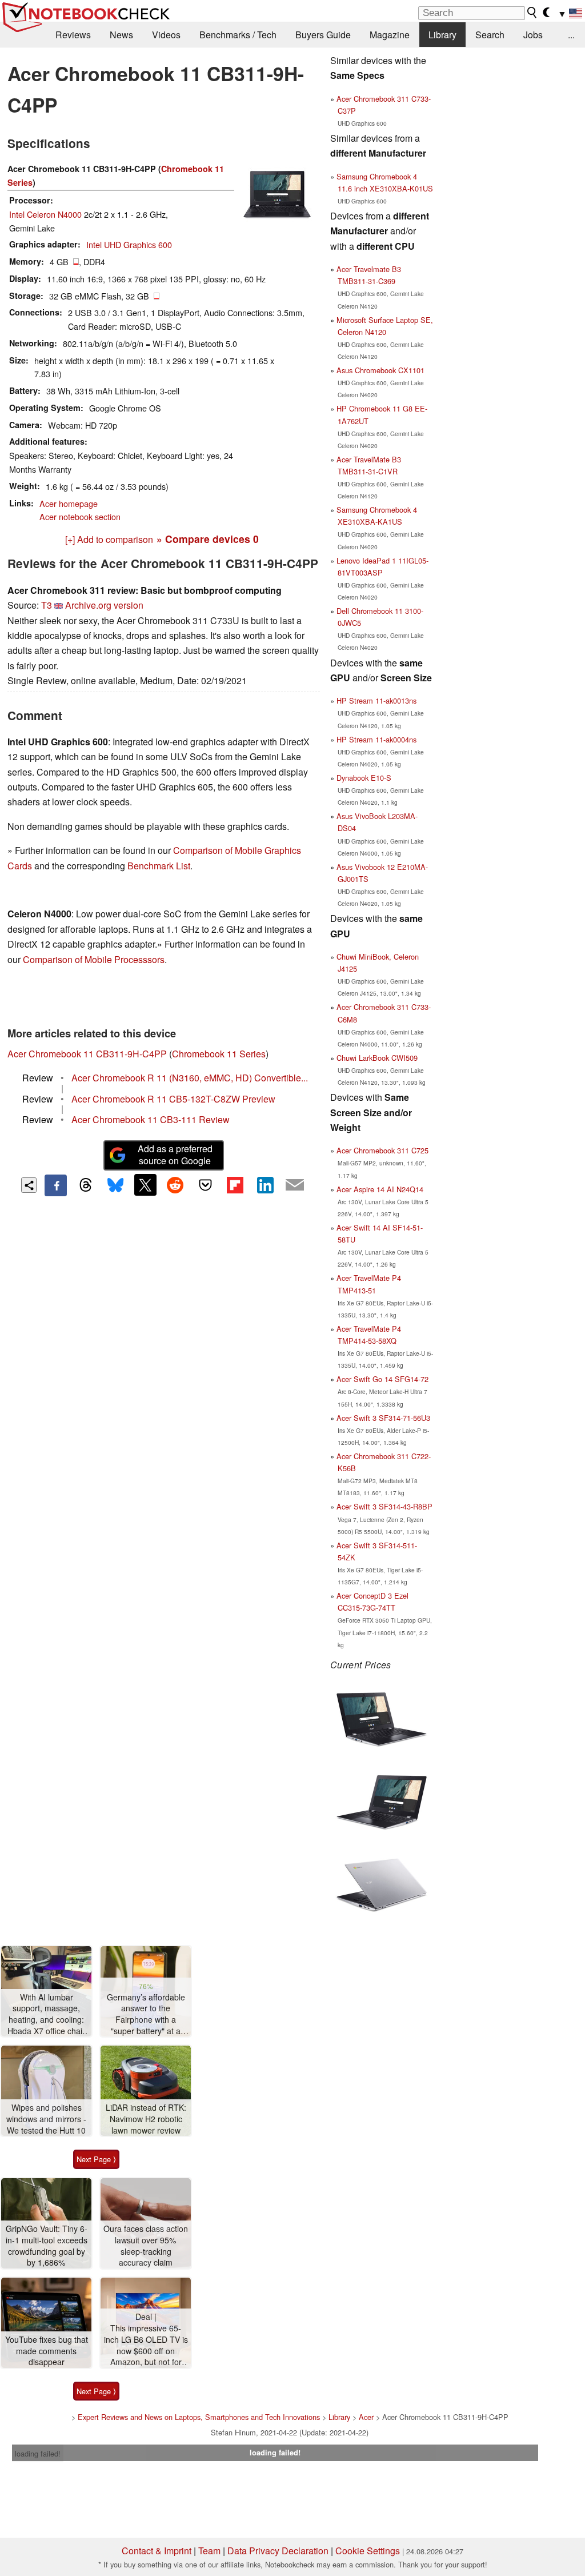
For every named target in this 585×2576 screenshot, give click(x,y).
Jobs (533, 35)
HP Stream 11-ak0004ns (376, 739)
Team (209, 2551)
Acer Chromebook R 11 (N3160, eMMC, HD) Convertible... (190, 1078)
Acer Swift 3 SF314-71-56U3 (383, 1418)
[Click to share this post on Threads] (86, 1185)
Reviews (73, 35)
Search (490, 35)
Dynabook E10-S (364, 778)
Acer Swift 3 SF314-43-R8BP (384, 1506)
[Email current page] (295, 1185)
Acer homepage (69, 503)
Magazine (390, 35)
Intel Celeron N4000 (45, 214)
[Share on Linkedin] (265, 1185)
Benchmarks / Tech (238, 35)
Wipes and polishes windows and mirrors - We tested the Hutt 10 (46, 2119)
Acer (366, 2417)
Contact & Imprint (157, 2551)
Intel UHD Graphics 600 (129, 244)
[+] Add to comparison (109, 539)
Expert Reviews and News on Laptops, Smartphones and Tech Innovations (199, 2417)
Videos (166, 35)
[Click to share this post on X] (145, 1185)
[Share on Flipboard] (235, 1185)
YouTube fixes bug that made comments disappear (47, 2351)
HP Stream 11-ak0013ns (376, 700)
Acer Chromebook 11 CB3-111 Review (151, 1119)
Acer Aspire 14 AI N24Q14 (380, 1189)
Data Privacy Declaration (278, 2551)
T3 (47, 605)
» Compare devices (208, 539)
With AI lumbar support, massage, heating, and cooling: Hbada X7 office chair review (46, 2014)
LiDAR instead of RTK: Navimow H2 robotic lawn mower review (146, 2119)
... (571, 35)
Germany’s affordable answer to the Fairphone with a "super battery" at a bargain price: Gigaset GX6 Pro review (146, 2014)
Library (442, 35)
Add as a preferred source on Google (175, 1155)
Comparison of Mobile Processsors (94, 959)
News (121, 35)
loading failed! (38, 2453)
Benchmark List (159, 866)
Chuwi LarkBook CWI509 (377, 1058)
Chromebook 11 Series (219, 1054)
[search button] (532, 13)
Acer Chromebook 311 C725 (382, 1150)
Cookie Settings (368, 2551)
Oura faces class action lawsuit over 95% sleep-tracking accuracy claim (146, 2246)
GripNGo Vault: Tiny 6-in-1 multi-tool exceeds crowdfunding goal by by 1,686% (47, 2246)
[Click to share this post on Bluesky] (115, 1185)
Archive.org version (104, 605)
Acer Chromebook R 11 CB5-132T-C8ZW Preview (173, 1099)
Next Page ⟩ (96, 2159)
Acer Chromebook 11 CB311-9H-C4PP (87, 1054)
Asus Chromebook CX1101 (380, 370)
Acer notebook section (80, 516)
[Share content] (29, 1185)
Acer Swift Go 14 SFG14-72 (382, 1379)
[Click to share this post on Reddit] (175, 1185)
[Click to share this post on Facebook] (55, 1185)
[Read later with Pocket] (205, 1185)
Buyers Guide (323, 35)
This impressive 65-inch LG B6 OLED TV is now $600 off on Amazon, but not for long (146, 2345)
